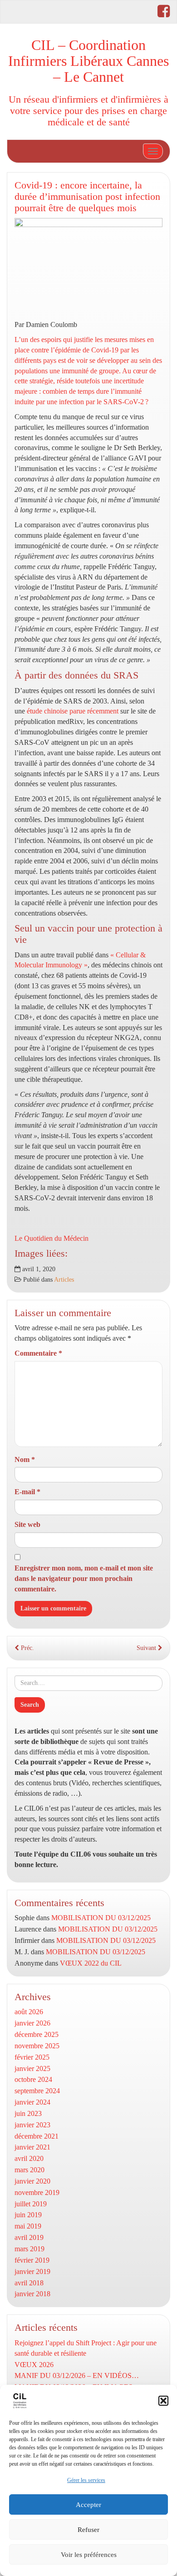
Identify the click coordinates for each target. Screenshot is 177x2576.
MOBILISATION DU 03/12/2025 (101, 1918)
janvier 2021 (32, 2147)
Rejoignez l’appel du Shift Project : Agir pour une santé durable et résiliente (86, 2348)
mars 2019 (29, 2249)
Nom (25, 1459)
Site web (27, 1524)
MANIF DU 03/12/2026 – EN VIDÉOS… (77, 2375)
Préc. (27, 1648)
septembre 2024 (37, 2091)
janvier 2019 (32, 2271)
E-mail (27, 1492)
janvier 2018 (32, 2294)
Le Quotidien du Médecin (52, 1238)
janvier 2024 (32, 2102)
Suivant (147, 1648)
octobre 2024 (33, 2079)
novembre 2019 (37, 2192)
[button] (163, 2401)
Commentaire (38, 1353)
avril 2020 (29, 2158)
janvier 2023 (32, 2125)
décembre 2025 (37, 2034)
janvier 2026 (32, 2023)
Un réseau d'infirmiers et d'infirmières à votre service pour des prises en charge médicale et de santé (88, 110)
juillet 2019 (31, 2204)
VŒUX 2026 (34, 2365)
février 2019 (32, 2260)
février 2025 (32, 2057)
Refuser (88, 2530)
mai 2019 (28, 2226)
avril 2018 (29, 2283)
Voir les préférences (89, 2555)
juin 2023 (28, 2113)
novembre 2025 (37, 2046)
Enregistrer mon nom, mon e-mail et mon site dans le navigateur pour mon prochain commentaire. (84, 1578)
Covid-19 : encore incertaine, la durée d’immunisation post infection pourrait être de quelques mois (87, 196)
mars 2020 (29, 2170)
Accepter (88, 2505)
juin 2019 (28, 2215)
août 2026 (29, 2012)
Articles (64, 1280)
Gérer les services (86, 2480)
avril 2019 (29, 2237)
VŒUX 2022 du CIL (91, 1963)
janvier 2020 (32, 2181)
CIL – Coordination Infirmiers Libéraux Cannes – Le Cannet (88, 61)
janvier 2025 (32, 2068)
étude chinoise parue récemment (73, 711)
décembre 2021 (37, 2136)
